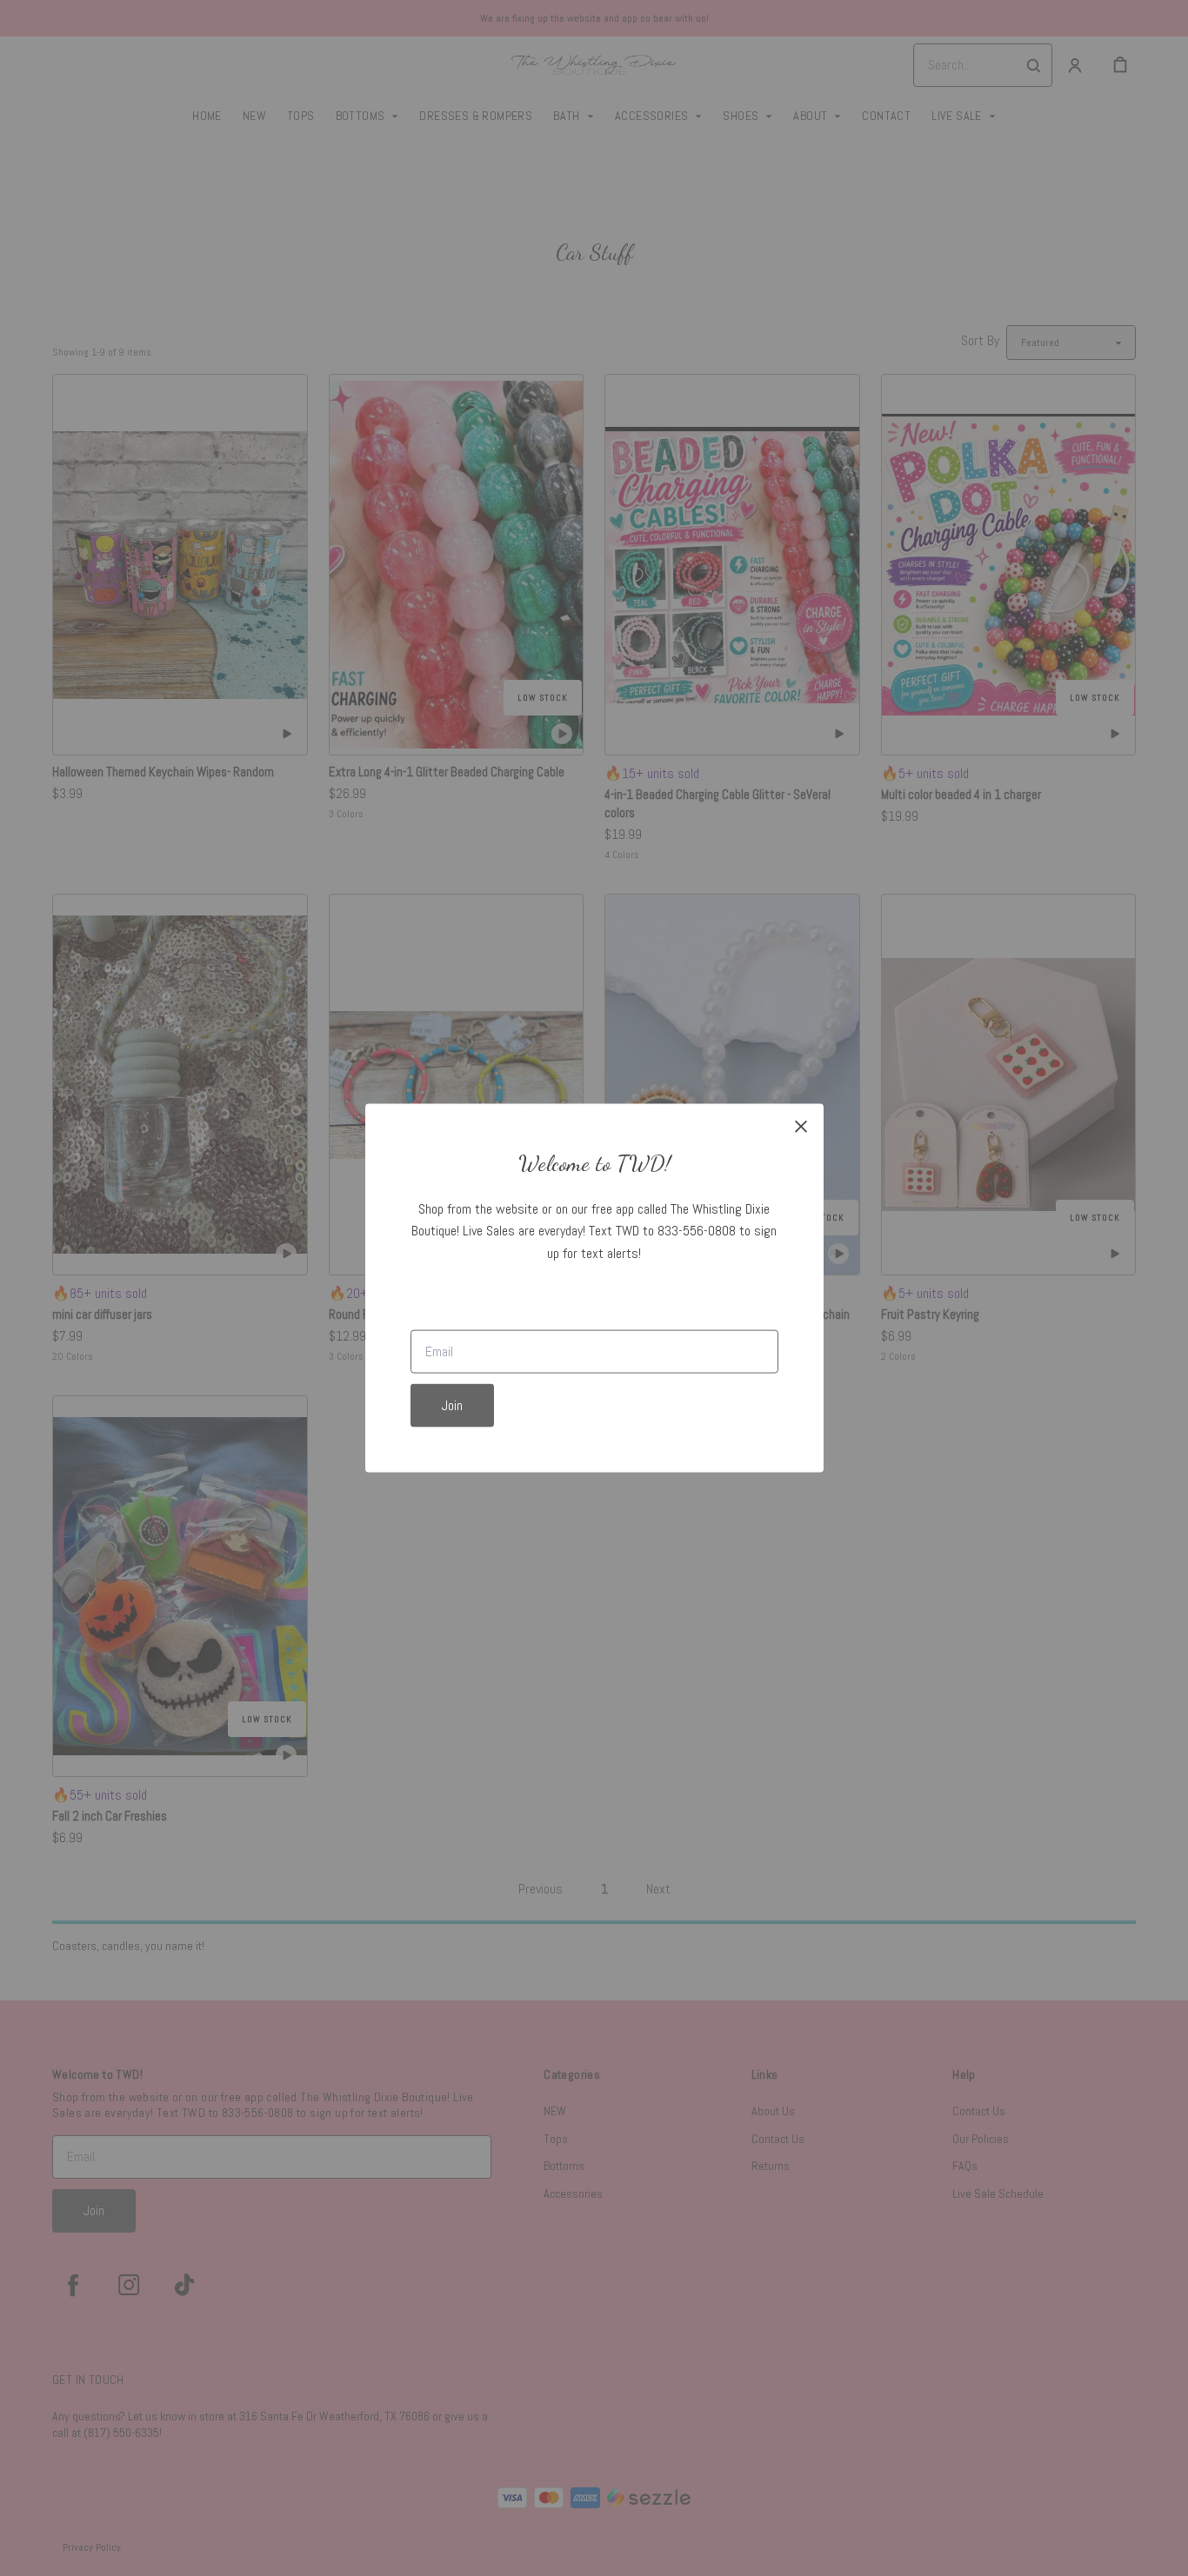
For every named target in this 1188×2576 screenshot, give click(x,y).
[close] (801, 1126)
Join (452, 1405)
